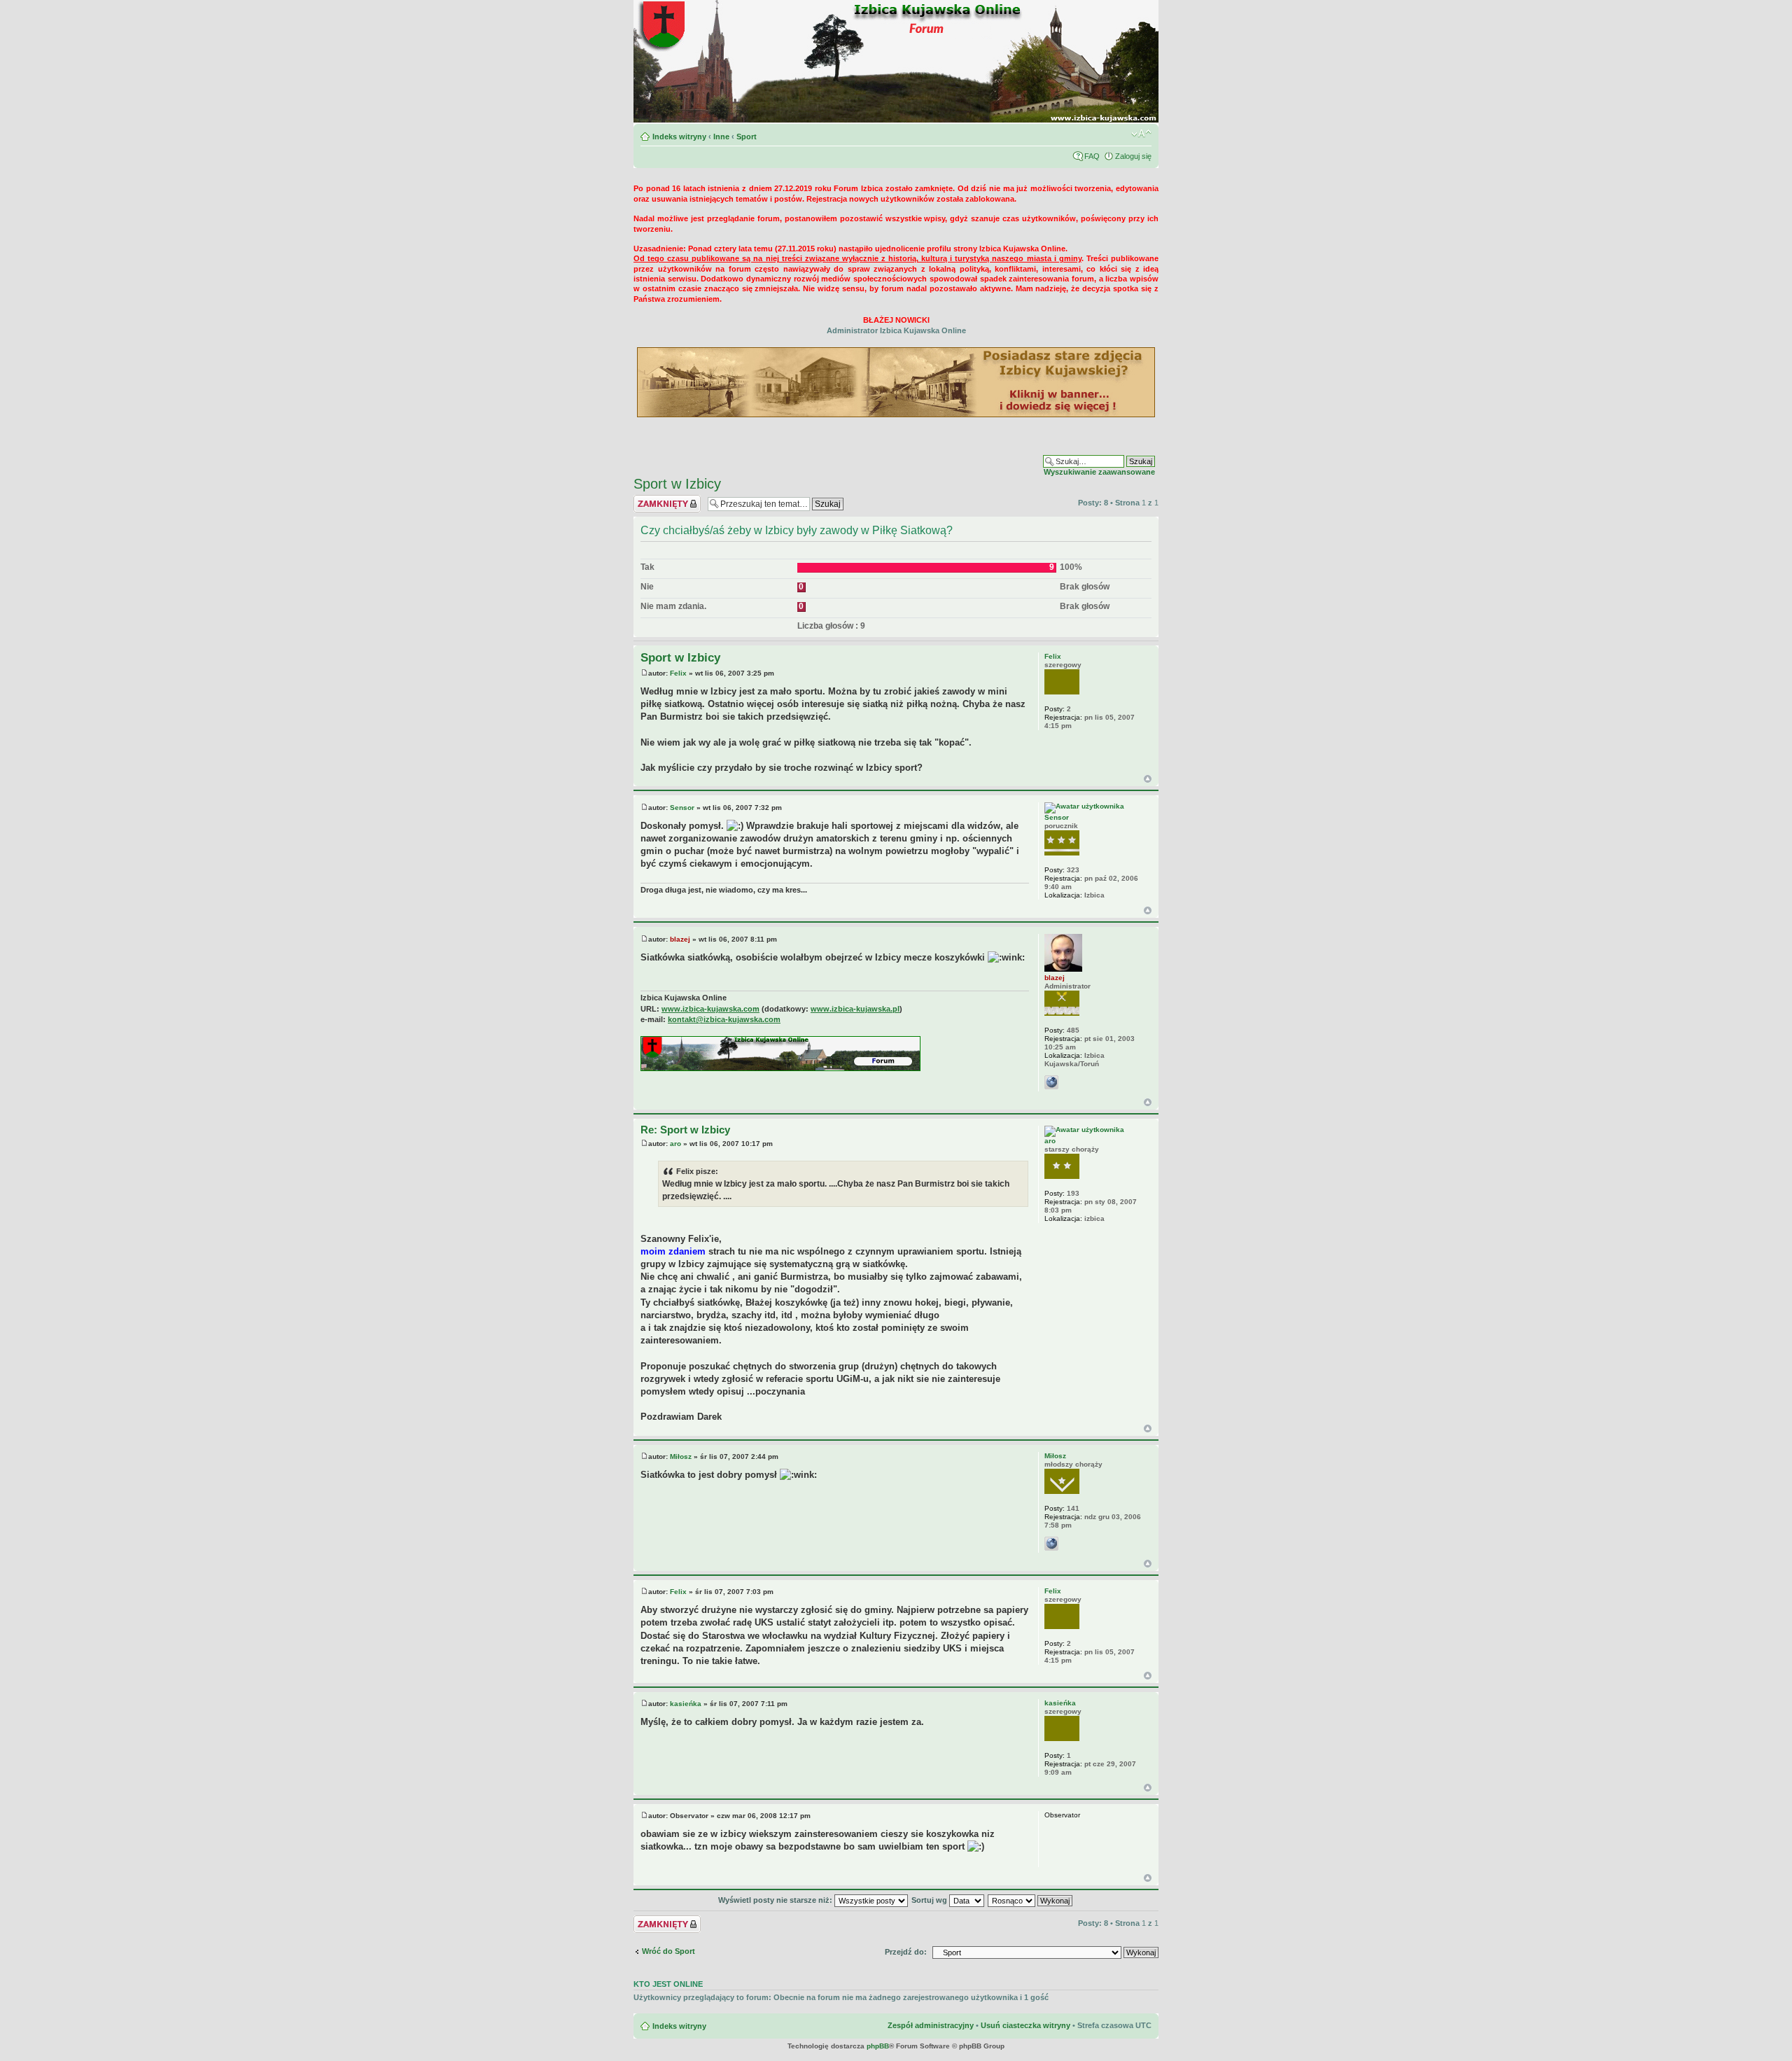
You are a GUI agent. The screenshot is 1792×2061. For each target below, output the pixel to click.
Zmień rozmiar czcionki (1141, 134)
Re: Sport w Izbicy (685, 1130)
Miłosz (681, 1456)
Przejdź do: (906, 1952)
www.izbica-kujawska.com (710, 1009)
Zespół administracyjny (931, 2025)
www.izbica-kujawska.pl (855, 1009)
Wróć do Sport (668, 1951)
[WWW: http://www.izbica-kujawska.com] (1051, 1082)
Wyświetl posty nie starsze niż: (776, 1900)
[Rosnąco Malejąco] (1031, 1900)
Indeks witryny (679, 137)
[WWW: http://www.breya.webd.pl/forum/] (1051, 1544)
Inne (721, 137)
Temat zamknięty (665, 499)
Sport (747, 137)
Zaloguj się (1133, 156)
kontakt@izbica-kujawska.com (724, 1019)
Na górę (1148, 779)
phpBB (878, 2046)
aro (675, 1144)
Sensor (682, 808)
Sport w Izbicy (677, 484)
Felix (678, 673)
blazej (680, 939)
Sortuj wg (930, 1900)
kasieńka (686, 1704)
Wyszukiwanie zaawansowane (1099, 472)
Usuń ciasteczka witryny (1025, 2025)
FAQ (1092, 156)
